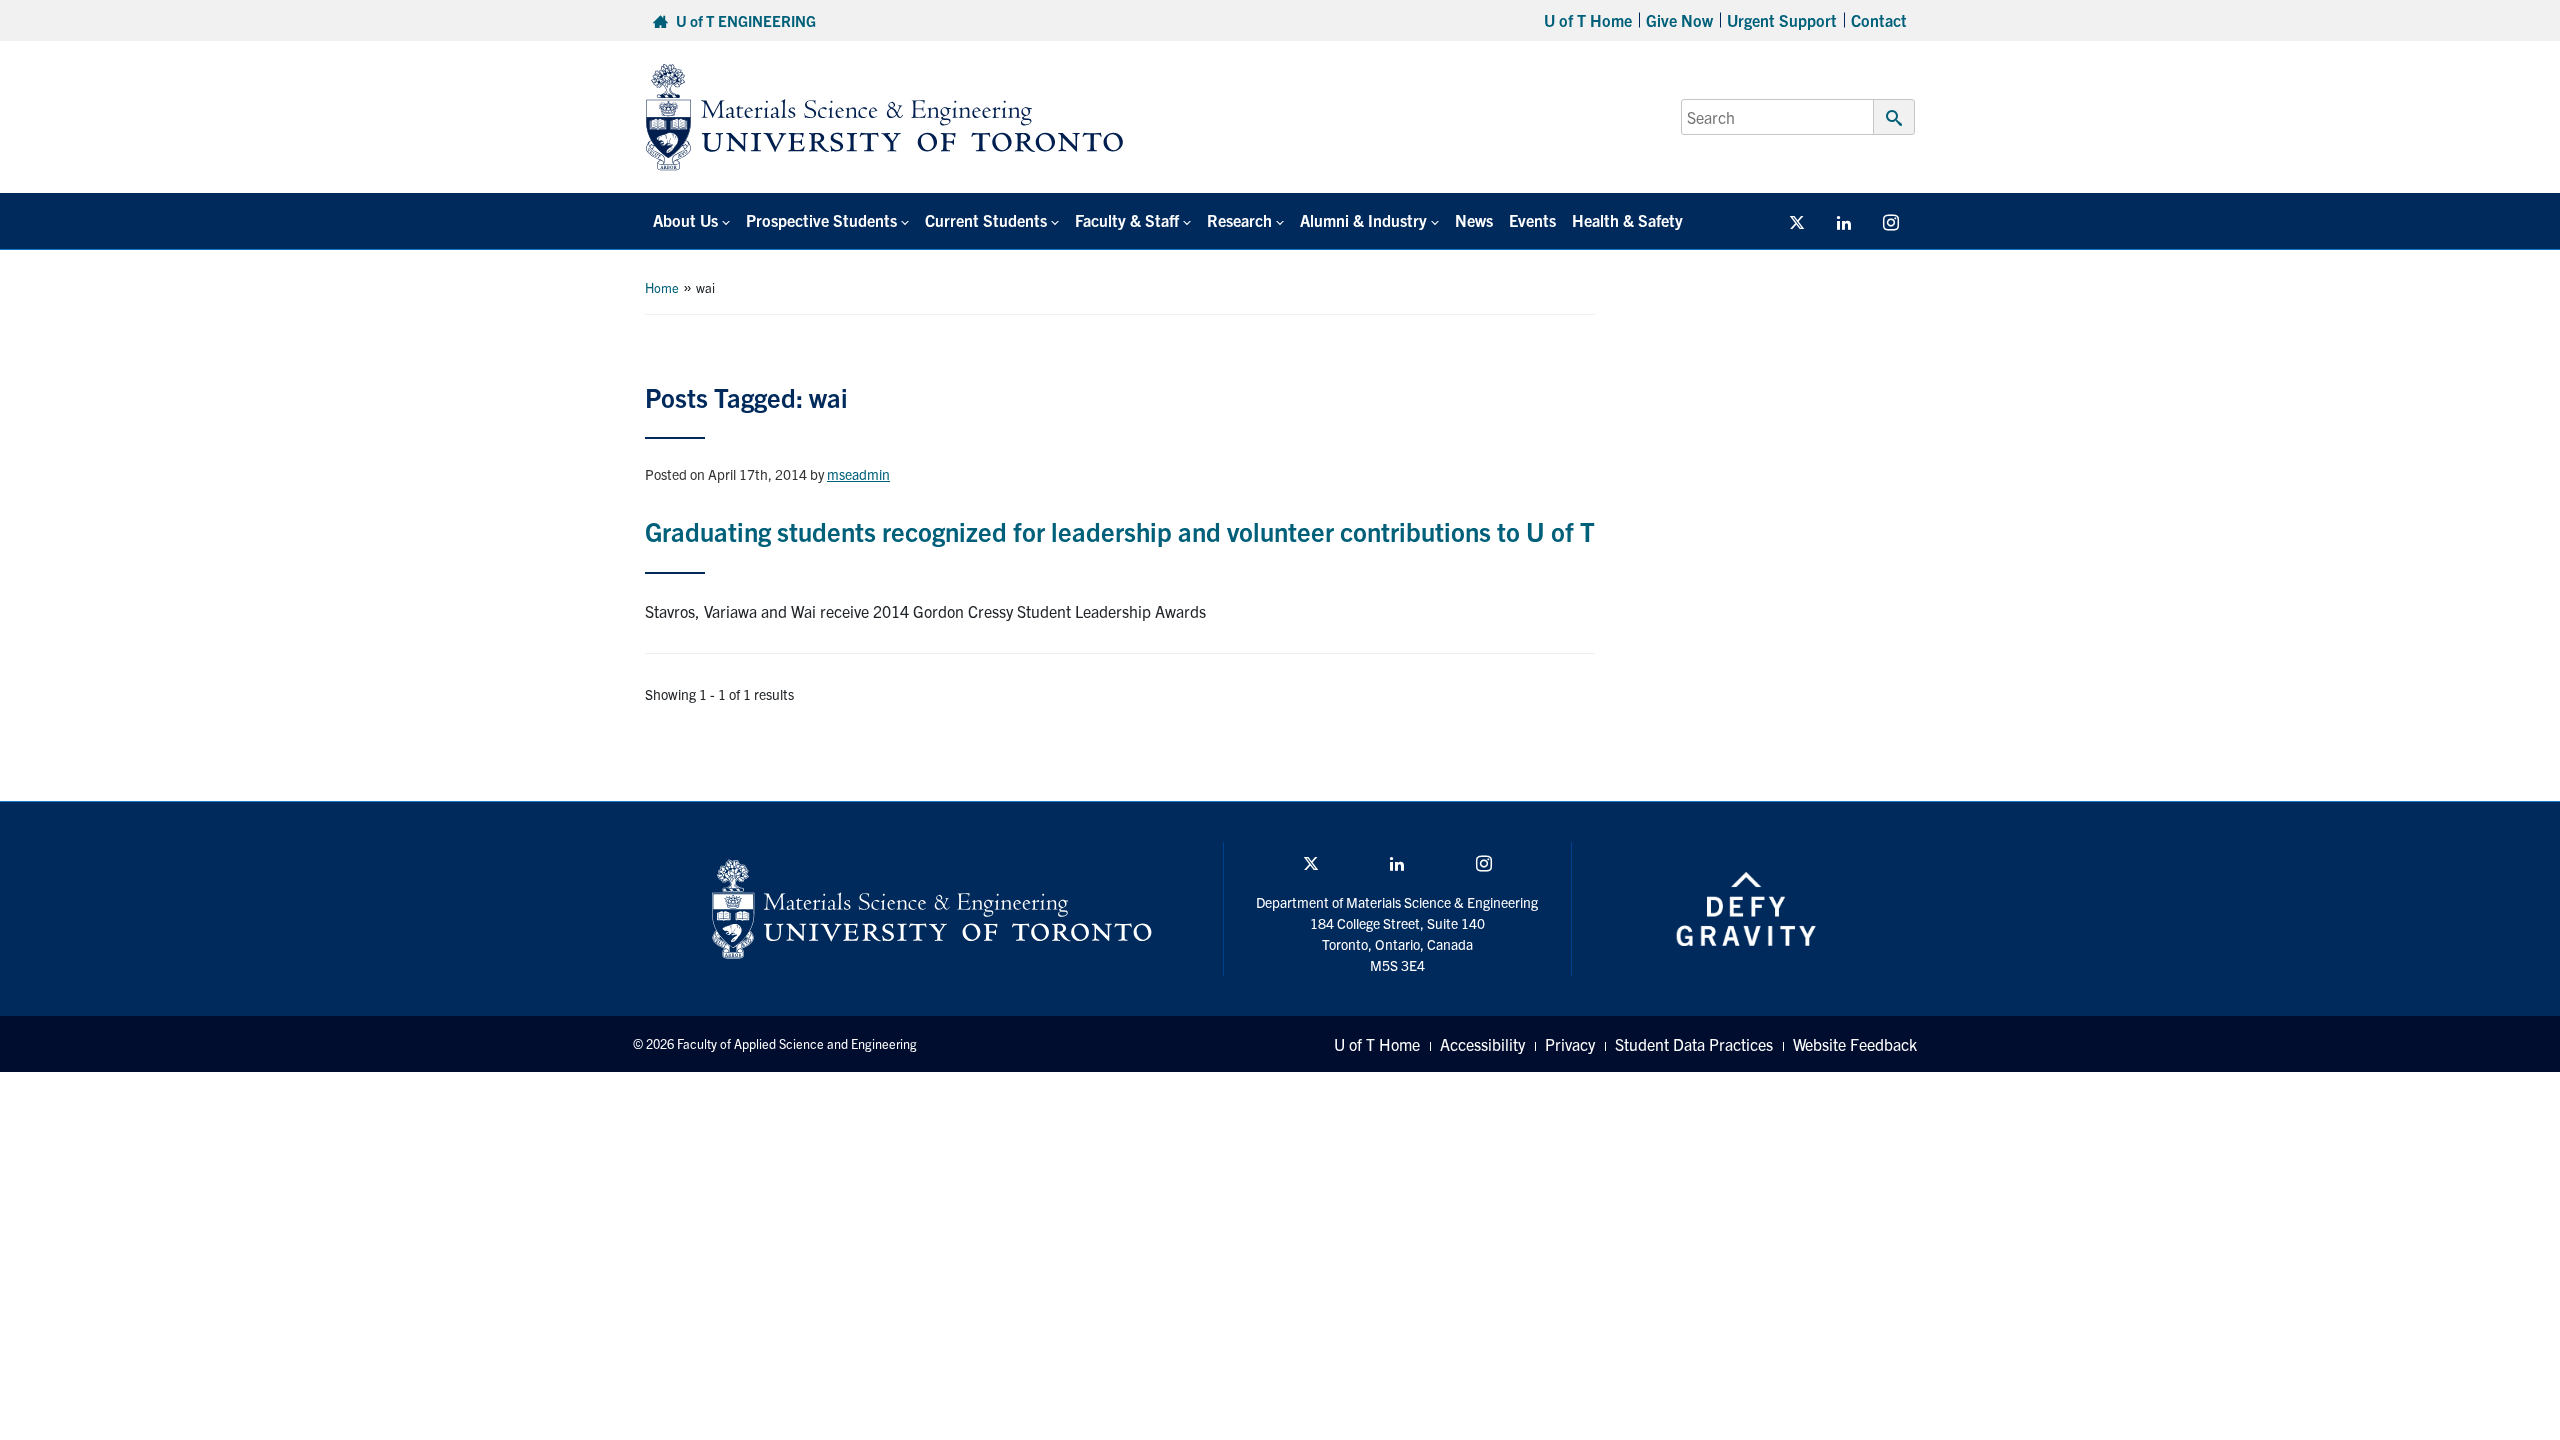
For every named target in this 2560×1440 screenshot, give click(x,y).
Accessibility (1482, 1044)
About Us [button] (685, 220)
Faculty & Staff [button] (1127, 220)
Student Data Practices (1694, 1044)
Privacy (1570, 1044)
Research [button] (1239, 220)
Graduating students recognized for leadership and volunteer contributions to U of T (1120, 530)
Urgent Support (1782, 20)
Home (662, 287)
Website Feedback (1855, 1044)
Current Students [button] (986, 220)
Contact (1879, 20)
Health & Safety (1627, 220)
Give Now (1679, 20)
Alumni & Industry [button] (1363, 220)
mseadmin (858, 474)
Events (1532, 220)
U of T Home (1588, 20)
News (1474, 220)
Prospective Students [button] (821, 220)
